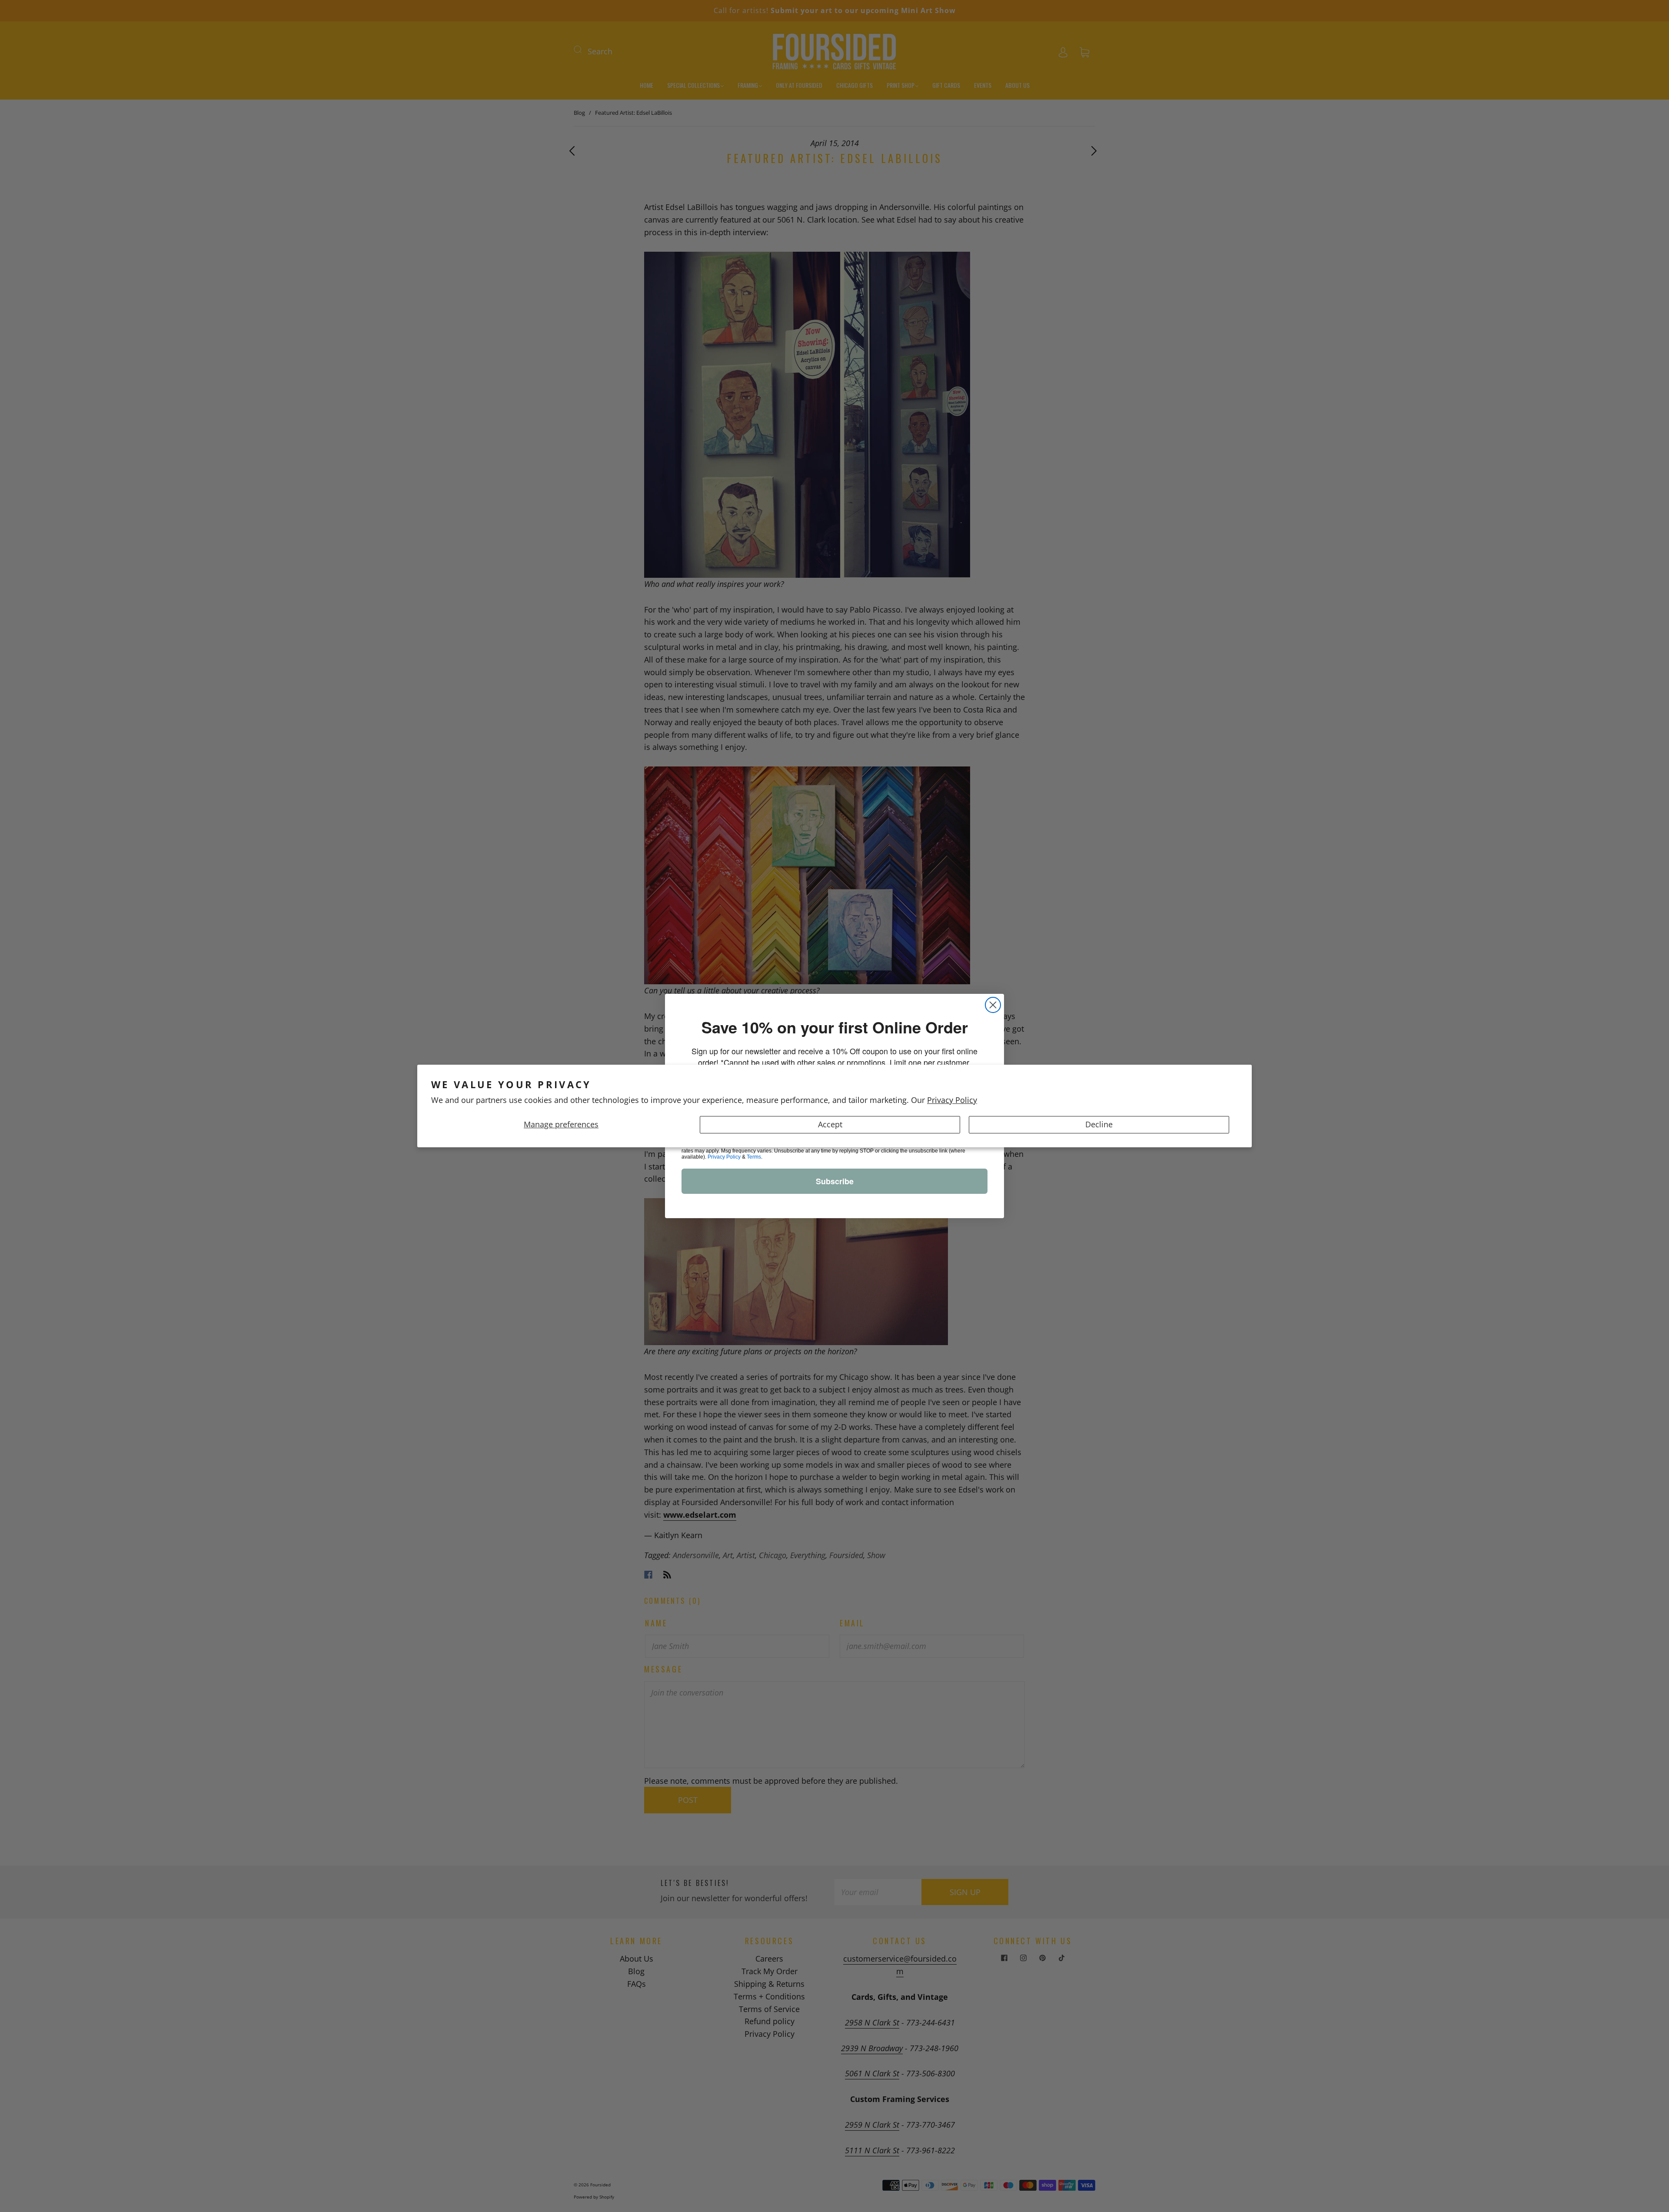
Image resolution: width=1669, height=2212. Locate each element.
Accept (830, 1124)
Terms (754, 1157)
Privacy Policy (952, 1100)
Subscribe (835, 1181)
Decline (1099, 1124)
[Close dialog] (993, 1005)
